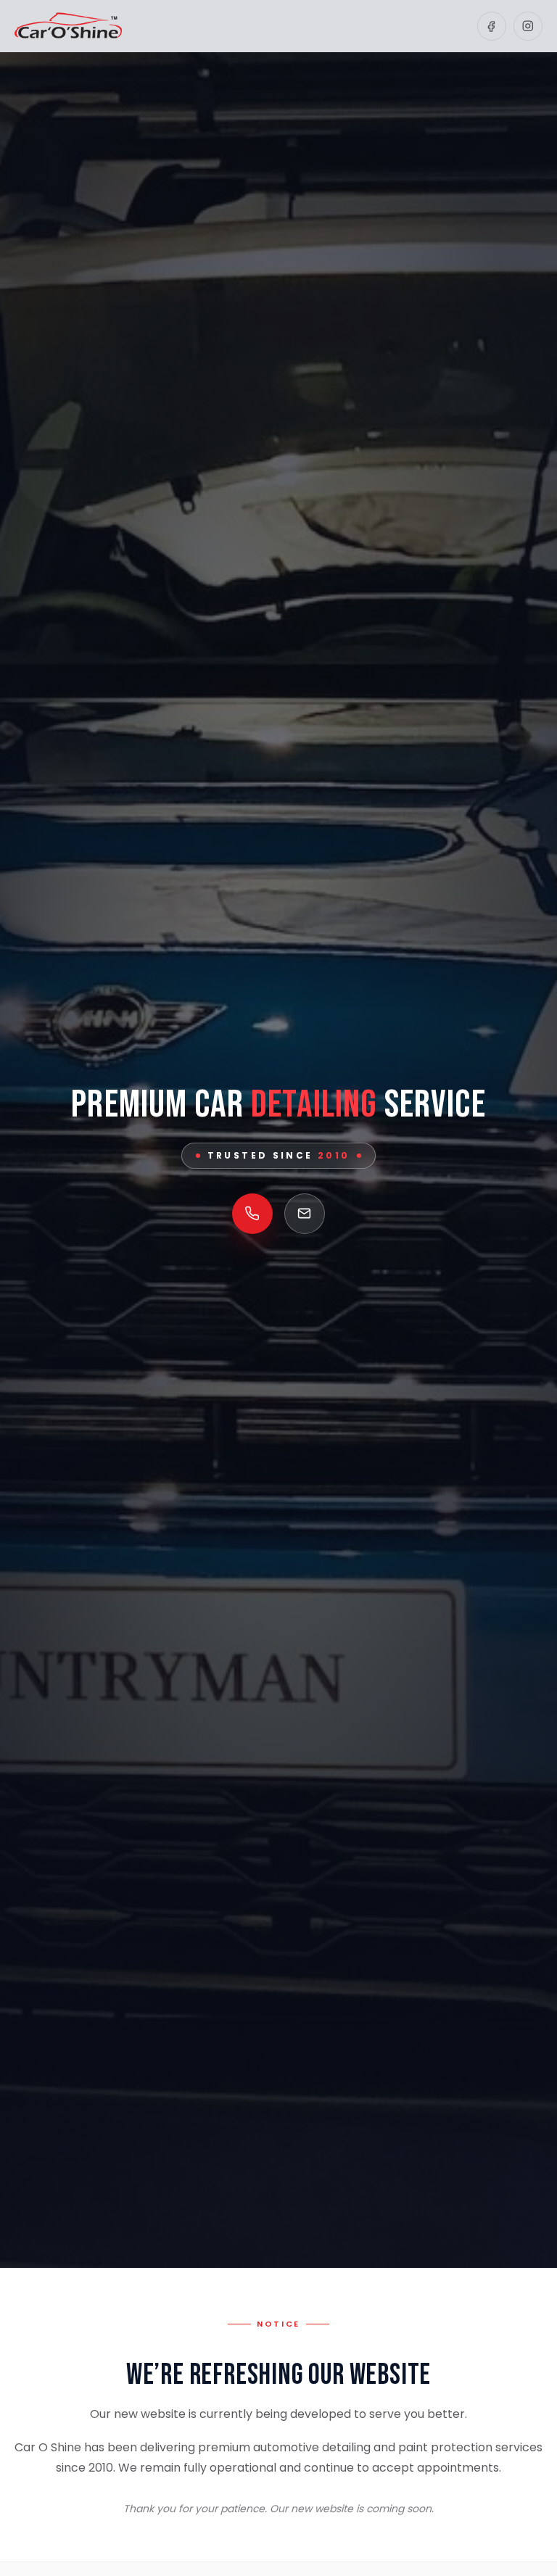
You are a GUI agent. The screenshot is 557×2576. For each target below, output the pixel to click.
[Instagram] (528, 26)
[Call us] (252, 1214)
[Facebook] (492, 26)
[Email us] (305, 1214)
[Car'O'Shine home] (68, 26)
